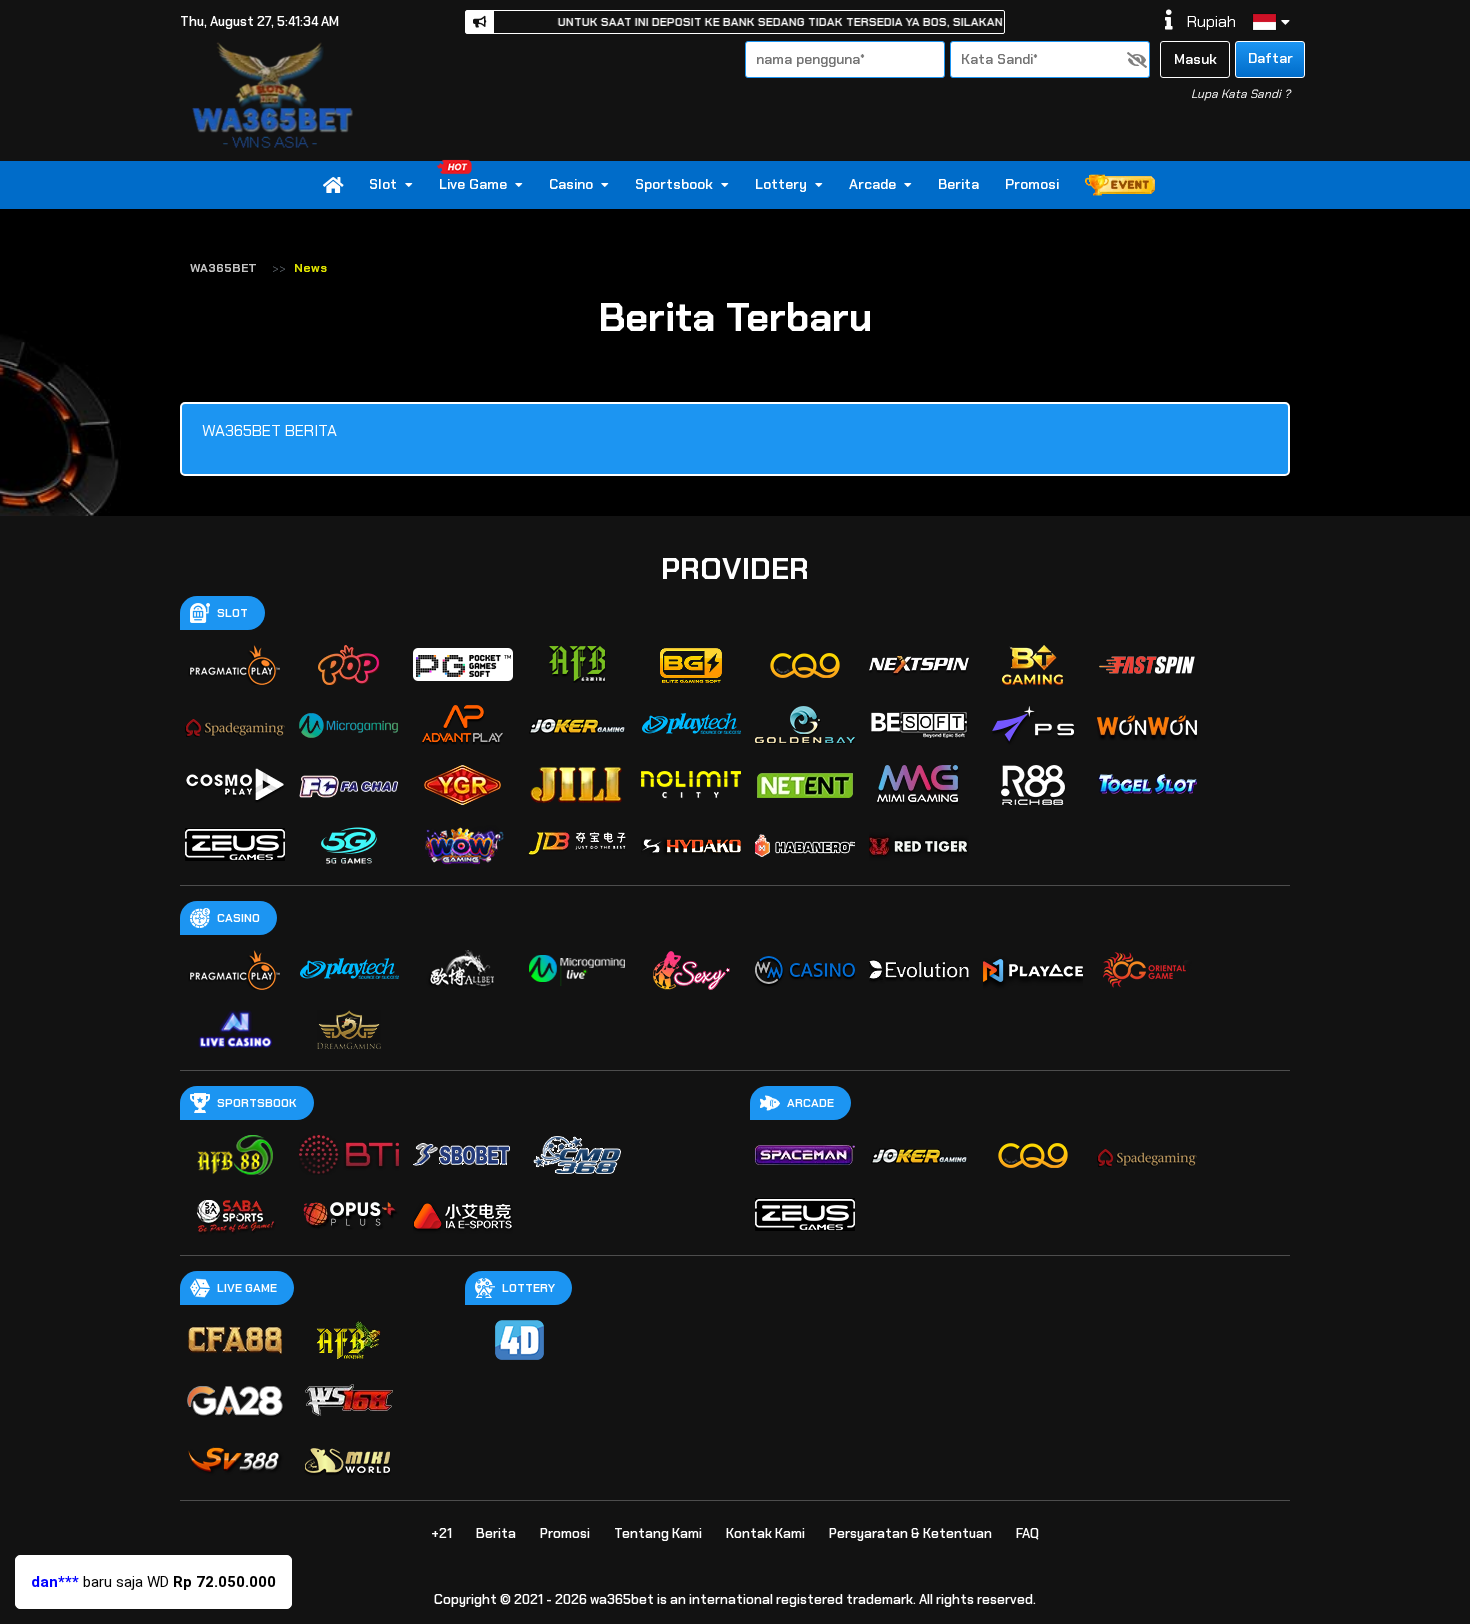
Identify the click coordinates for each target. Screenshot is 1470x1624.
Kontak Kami (765, 1533)
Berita (958, 185)
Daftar (1270, 58)
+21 (441, 1533)
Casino (571, 185)
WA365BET (223, 268)
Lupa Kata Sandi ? (1240, 94)
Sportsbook (674, 185)
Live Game (473, 185)
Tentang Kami (658, 1533)
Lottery (781, 185)
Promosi (1032, 185)
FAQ (1027, 1533)
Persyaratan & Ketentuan (910, 1533)
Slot (383, 185)
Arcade (872, 185)
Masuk (1195, 59)
